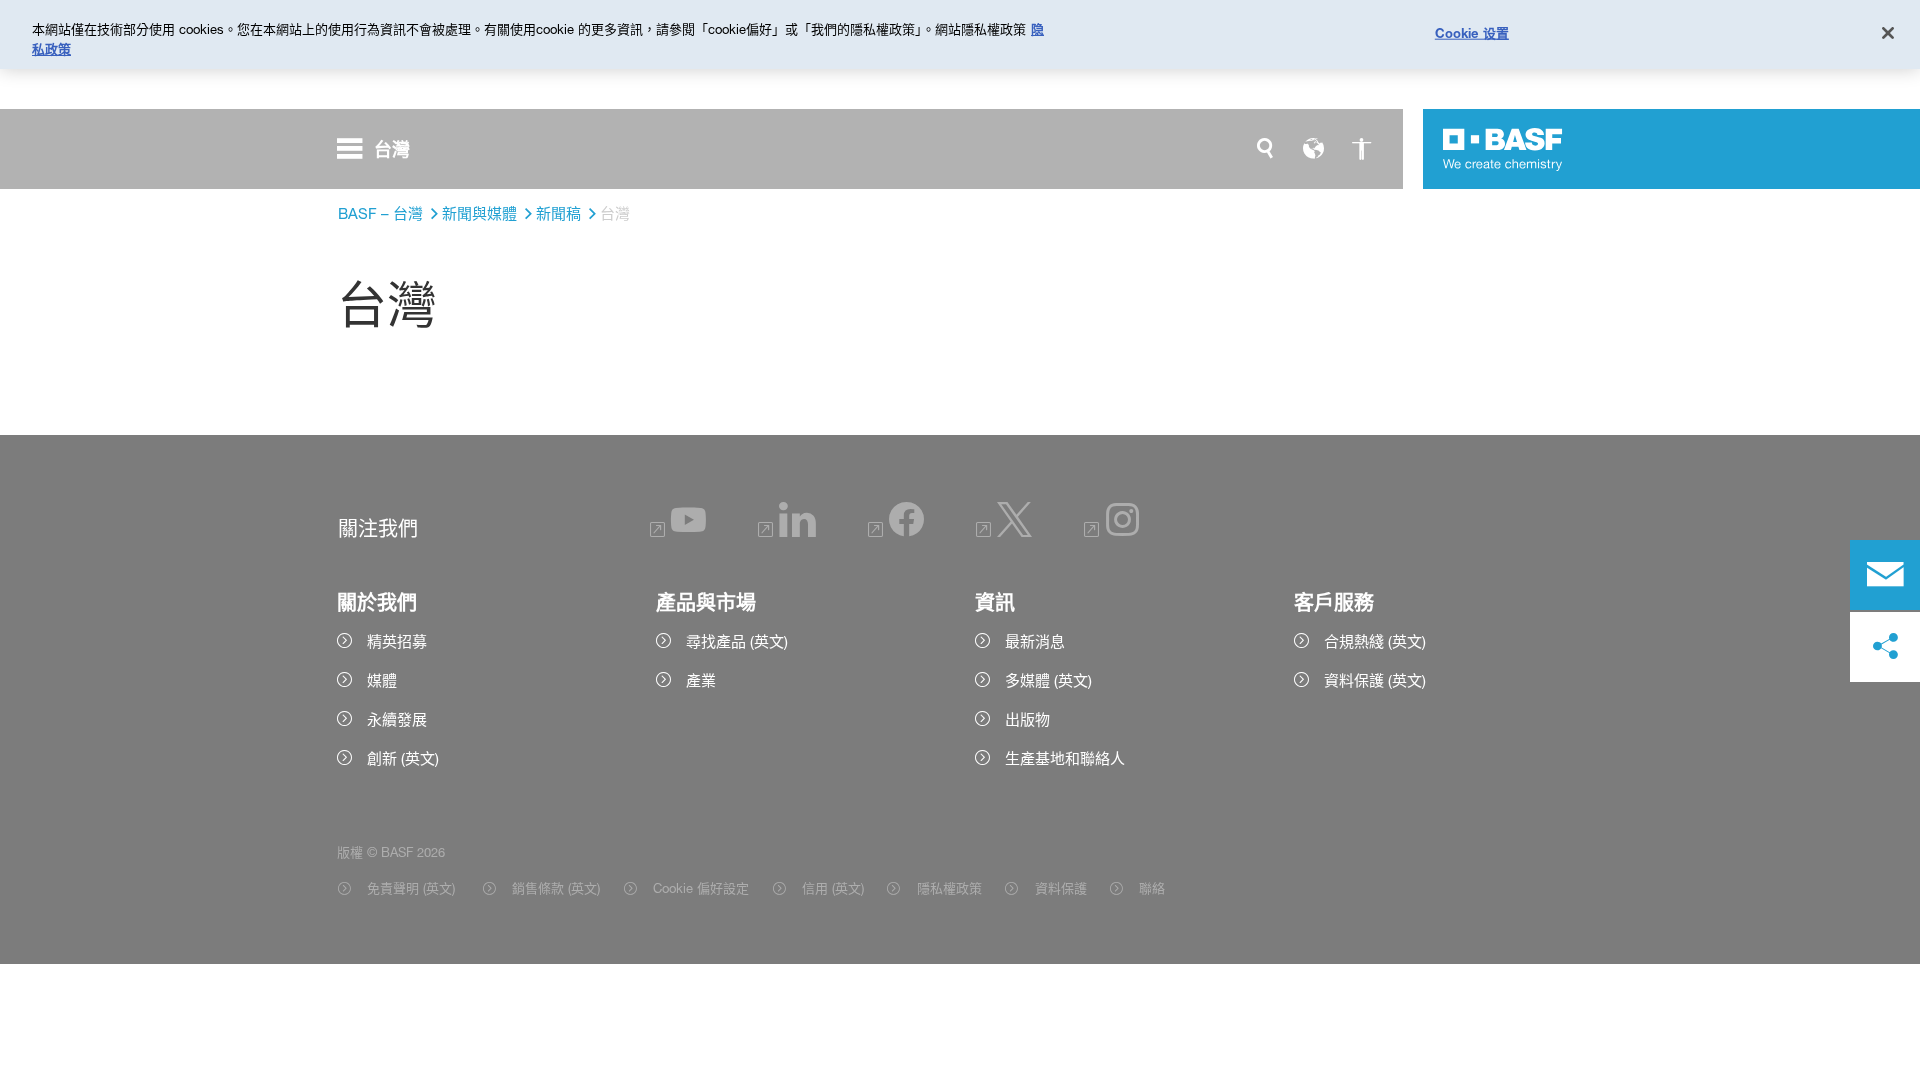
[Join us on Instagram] (1112, 531)
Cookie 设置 (1472, 32)
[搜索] (1265, 149)
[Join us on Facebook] (896, 531)
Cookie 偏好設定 (701, 888)
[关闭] (1888, 33)
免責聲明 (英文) (413, 888)
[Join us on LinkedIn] (787, 531)
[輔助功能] (1361, 149)
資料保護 (1060, 888)
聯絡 (1152, 888)
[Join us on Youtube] (678, 531)
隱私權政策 (949, 888)
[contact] (1885, 575)
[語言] (1313, 149)
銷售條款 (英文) (556, 888)
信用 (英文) (833, 888)
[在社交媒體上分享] (1885, 647)
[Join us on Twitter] (1004, 531)
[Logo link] (1503, 149)
